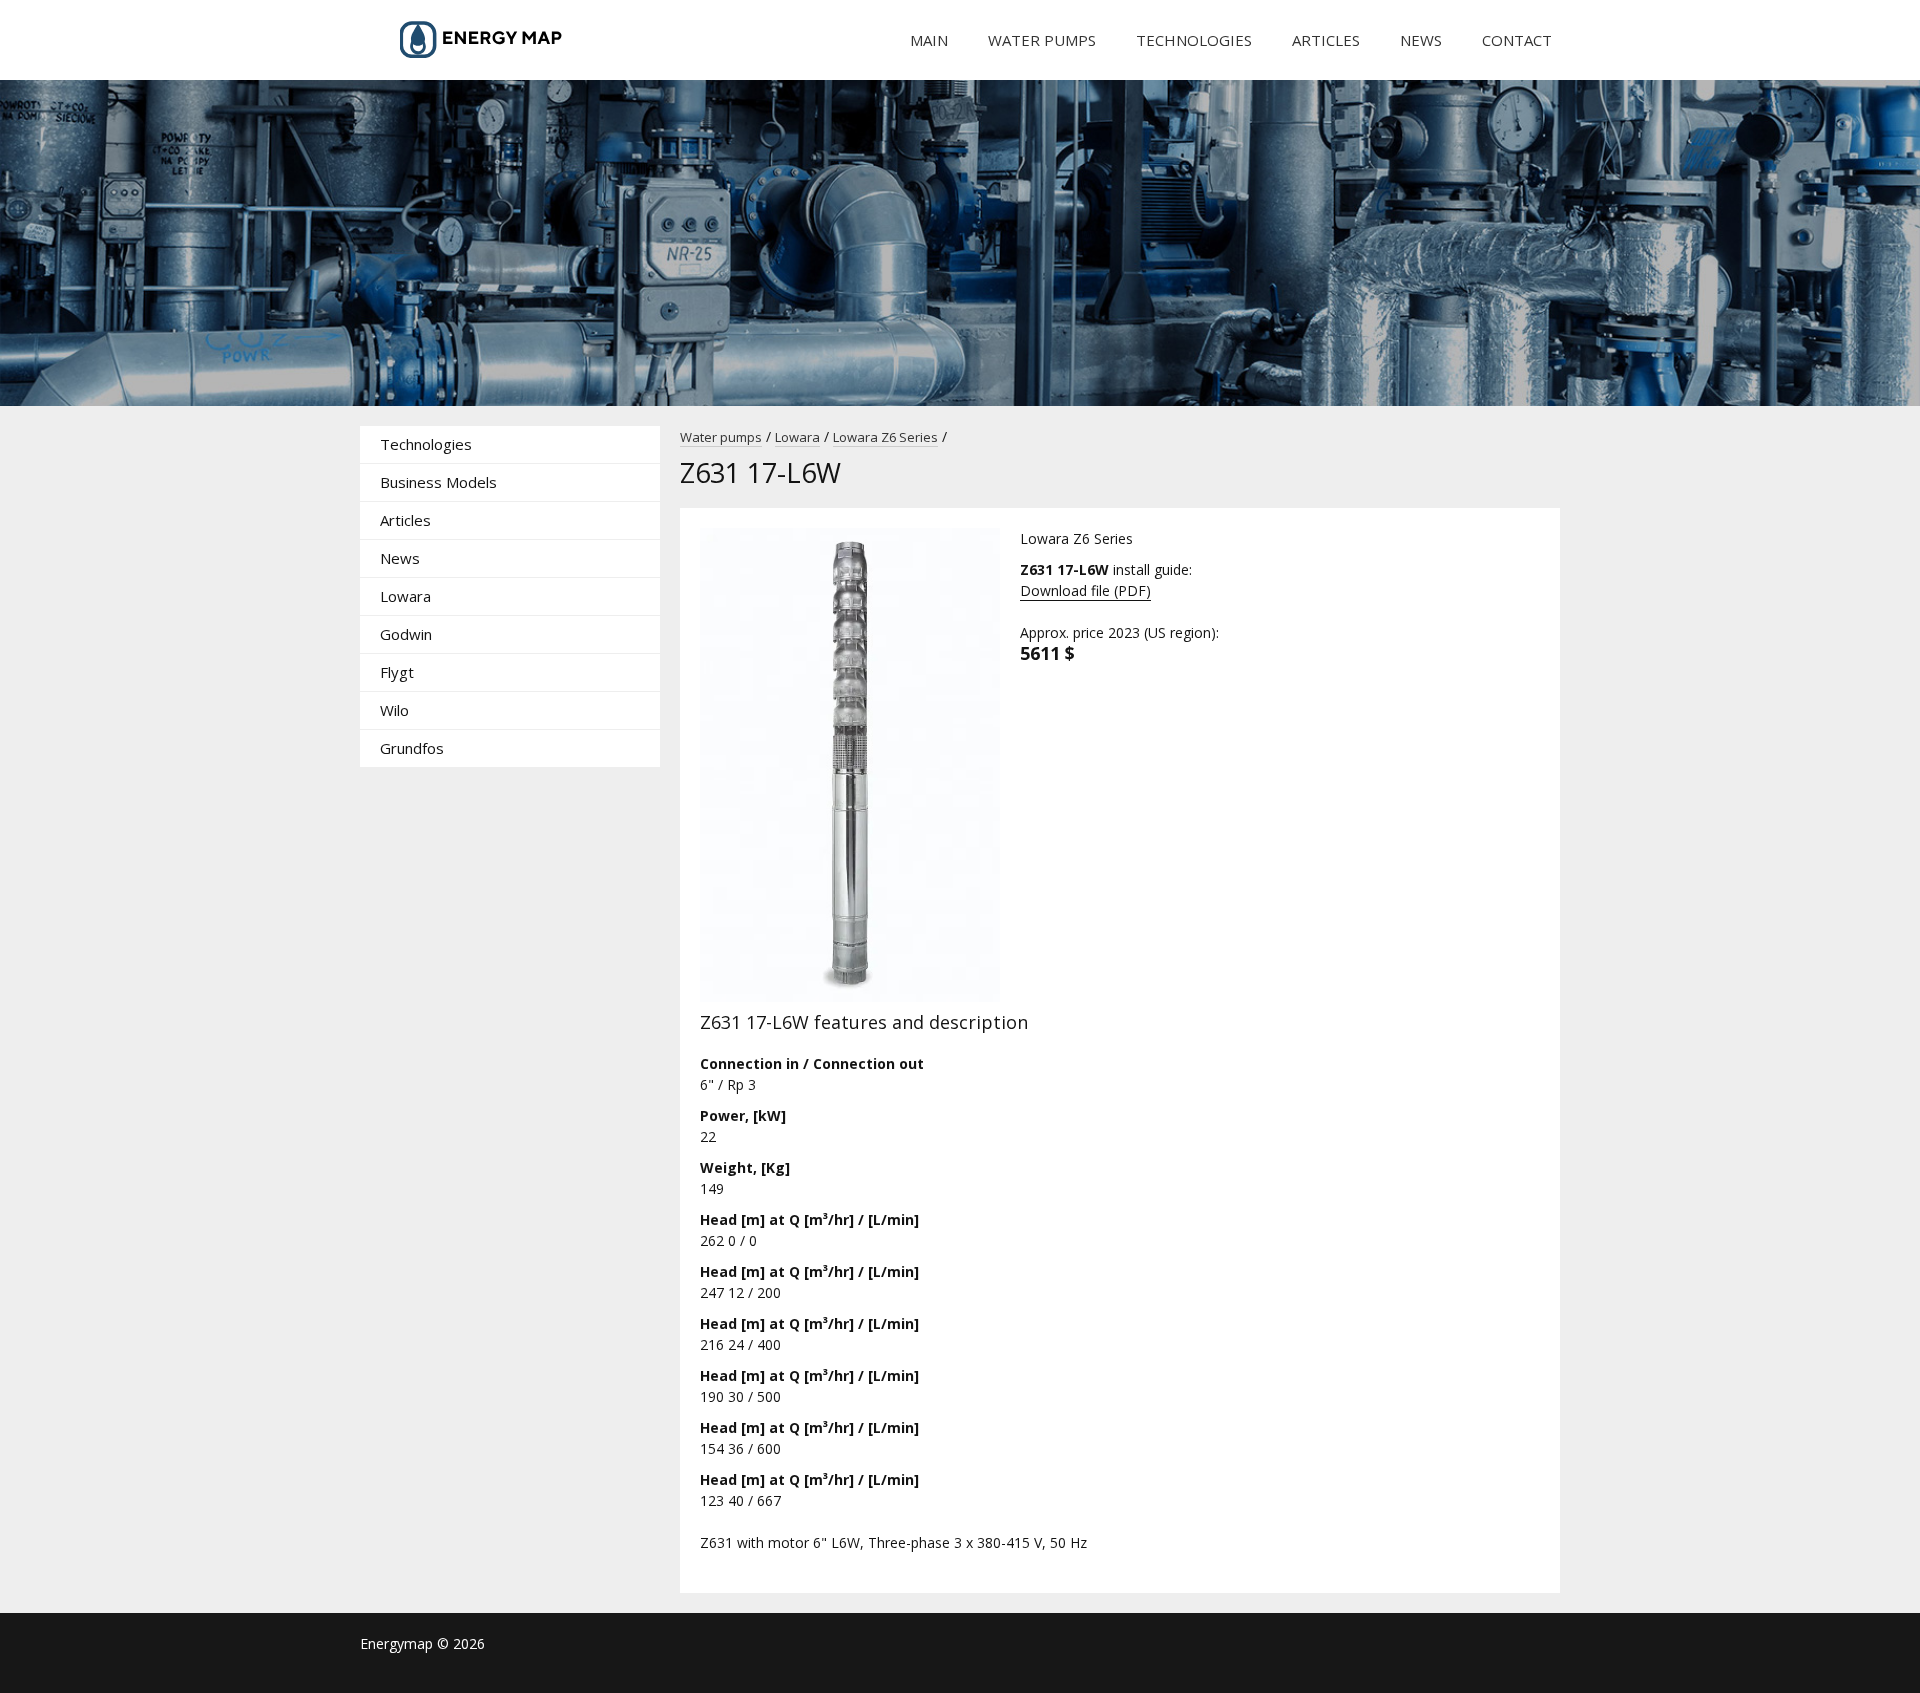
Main (929, 40)
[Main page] (510, 40)
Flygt (397, 672)
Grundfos (412, 748)
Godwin (406, 634)
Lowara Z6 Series (885, 437)
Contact (1517, 40)
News (1421, 40)
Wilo (394, 710)
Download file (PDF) (1085, 590)
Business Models (438, 482)
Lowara (405, 596)
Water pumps (1042, 40)
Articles (1326, 40)
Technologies (1194, 40)
